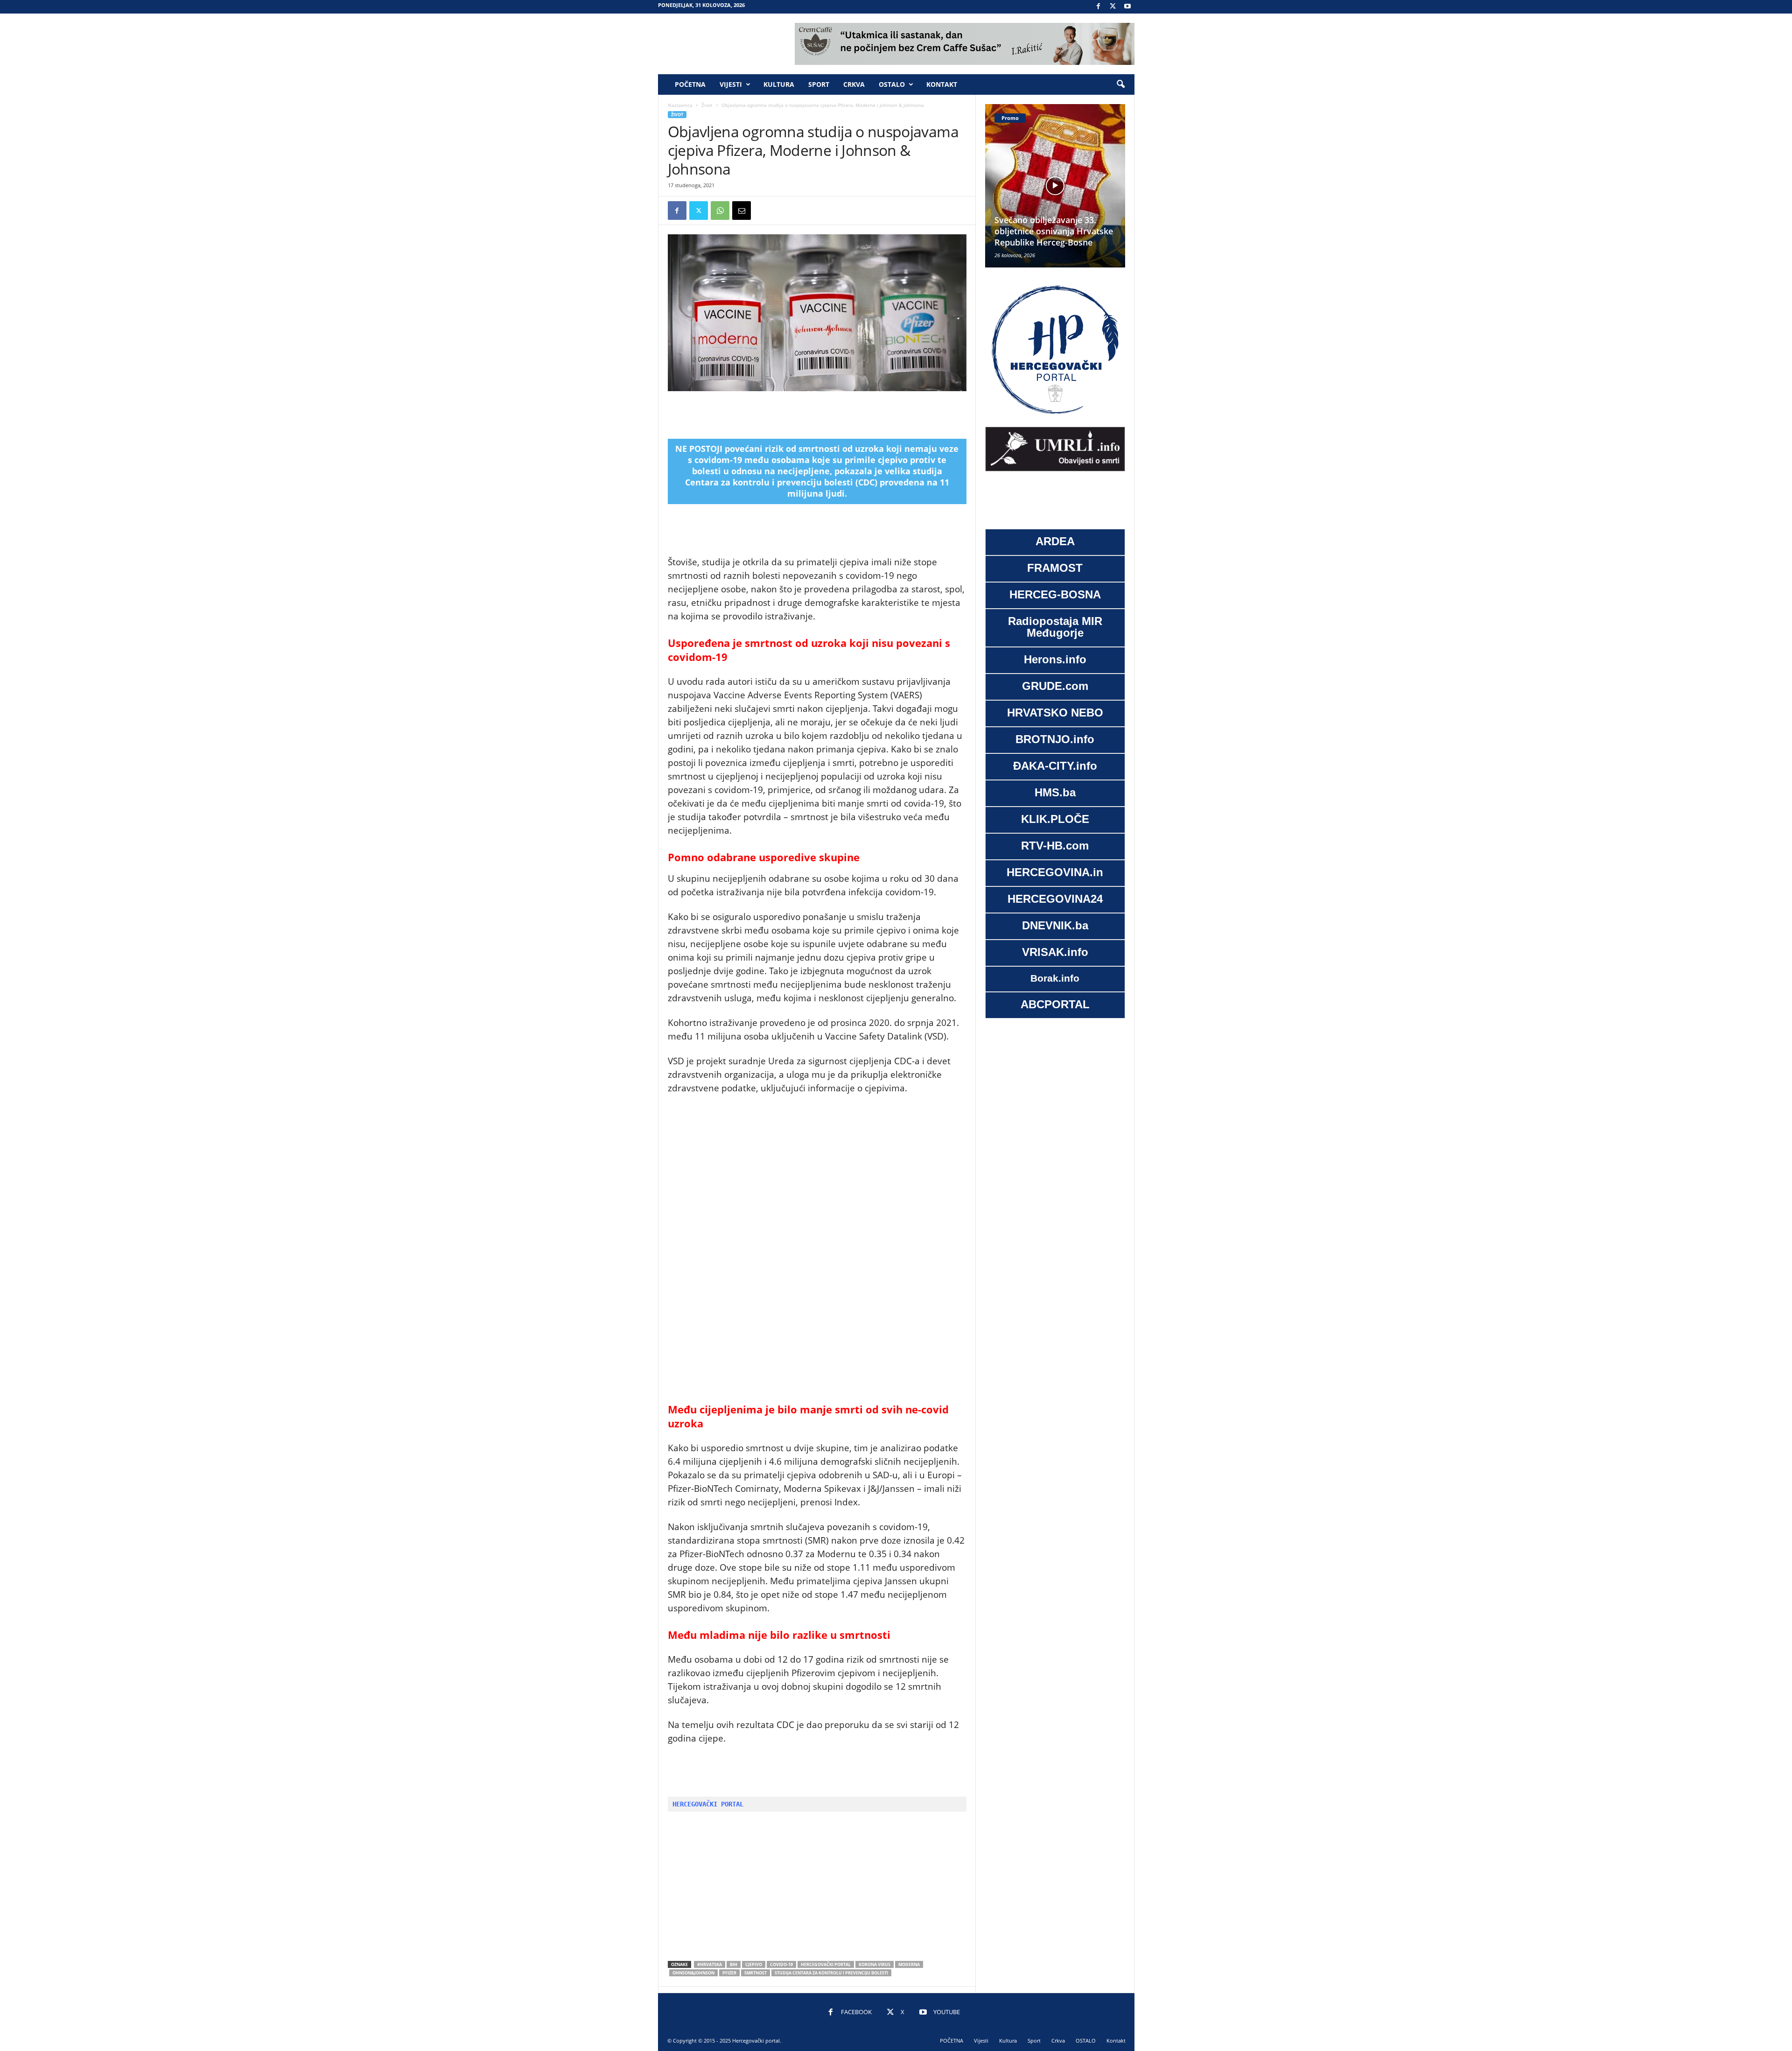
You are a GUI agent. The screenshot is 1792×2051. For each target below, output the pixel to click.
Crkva (854, 84)
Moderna (909, 1964)
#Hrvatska (710, 1964)
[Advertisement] (817, 415)
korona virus (875, 1964)
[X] (1113, 7)
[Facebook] (1099, 7)
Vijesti (731, 84)
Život (707, 105)
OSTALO (892, 84)
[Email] (742, 211)
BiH (734, 1964)
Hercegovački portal (826, 1964)
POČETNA (690, 84)
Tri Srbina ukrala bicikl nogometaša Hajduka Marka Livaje (1051, 231)
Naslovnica (680, 105)
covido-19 (781, 1964)
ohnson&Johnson (693, 1973)
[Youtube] (1127, 7)
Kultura (779, 84)
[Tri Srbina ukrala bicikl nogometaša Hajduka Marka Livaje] (1055, 186)
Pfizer (729, 1973)
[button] (1120, 84)
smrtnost (756, 1973)
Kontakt (942, 84)
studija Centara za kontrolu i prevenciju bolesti (831, 1973)
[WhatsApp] (720, 211)
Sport (819, 84)
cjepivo (754, 1964)
